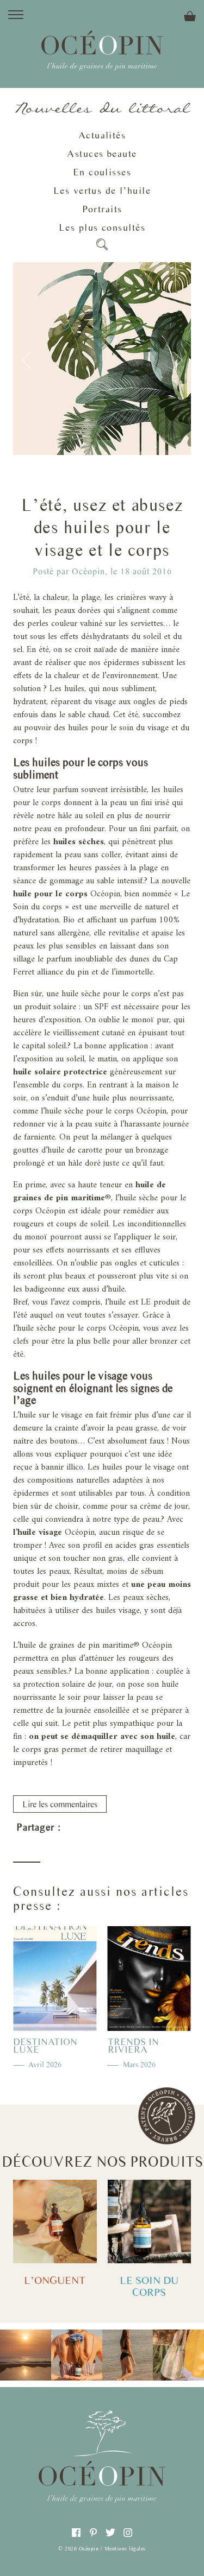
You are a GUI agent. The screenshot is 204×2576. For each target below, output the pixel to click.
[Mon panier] (153, 15)
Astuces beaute (102, 154)
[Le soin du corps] (150, 2221)
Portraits (102, 209)
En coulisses (102, 172)
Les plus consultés (102, 227)
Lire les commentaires (60, 1804)
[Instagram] (128, 2533)
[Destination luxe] (55, 1979)
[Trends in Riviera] (150, 1979)
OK (14, 190)
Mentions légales (125, 2548)
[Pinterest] (96, 1831)
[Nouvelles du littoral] (102, 109)
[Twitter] (118, 1831)
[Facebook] (75, 1831)
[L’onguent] (55, 2221)
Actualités (102, 135)
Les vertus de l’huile (102, 191)
